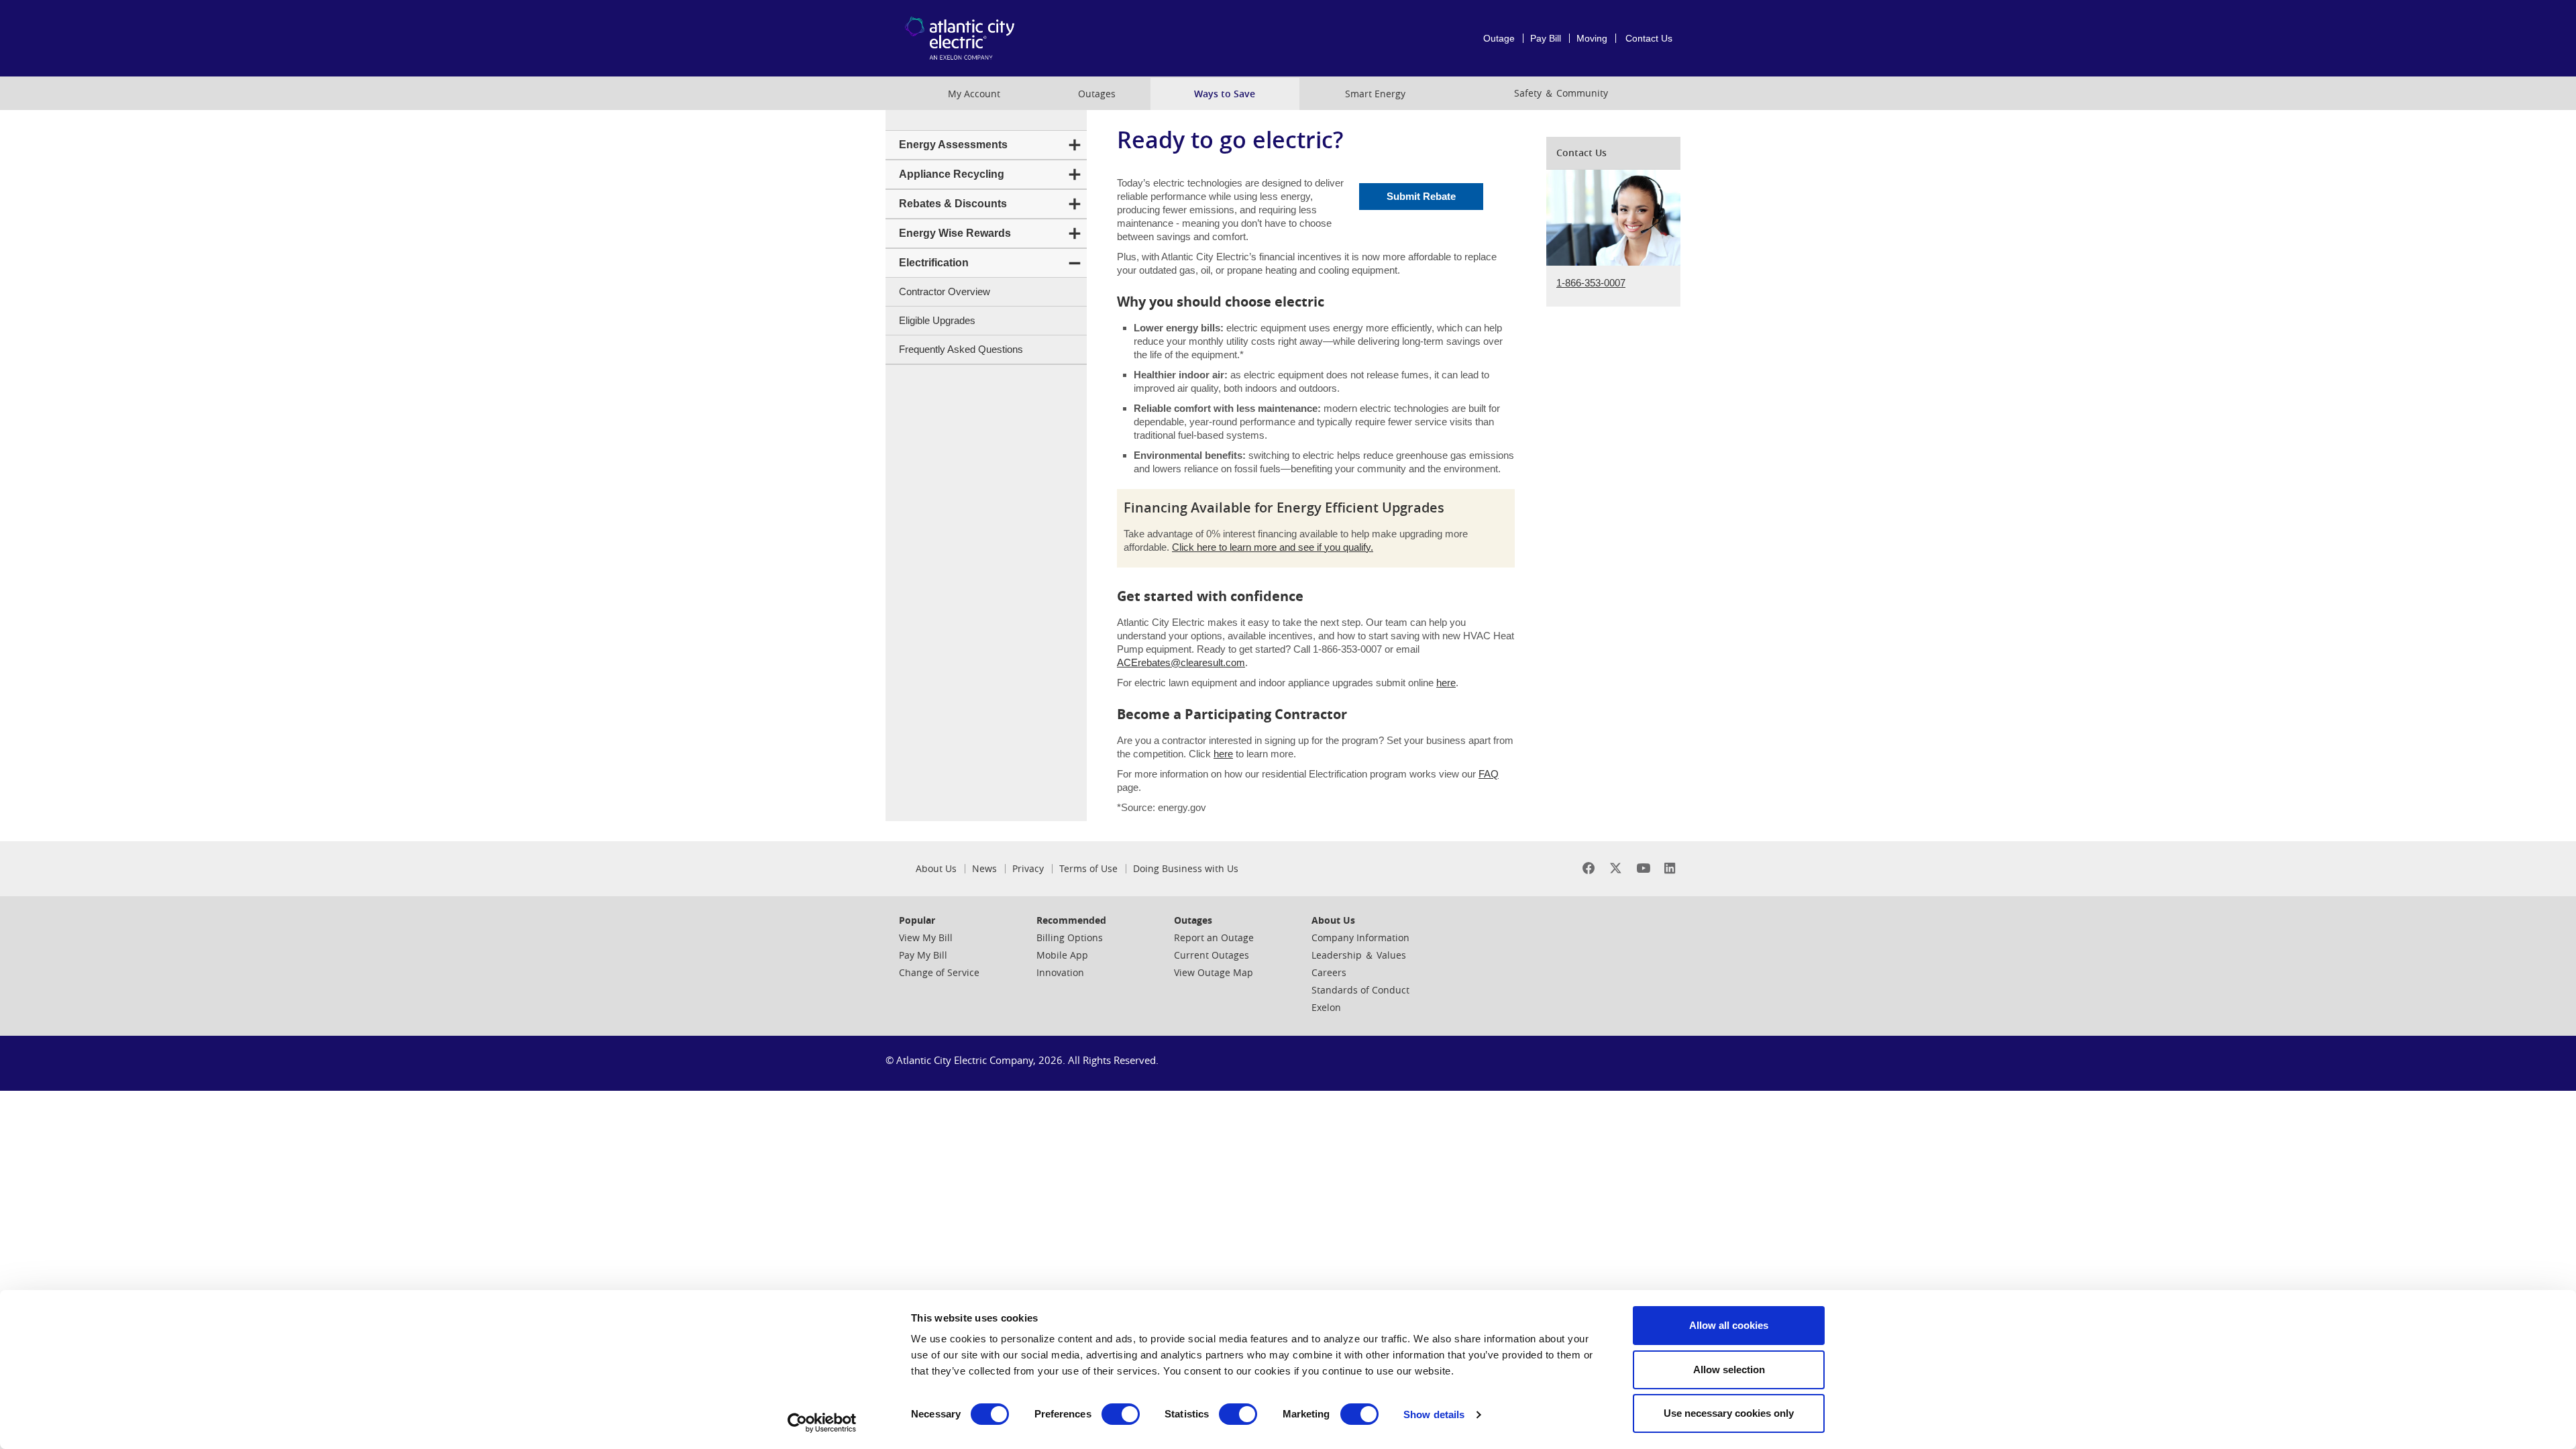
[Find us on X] (1616, 868)
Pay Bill (1546, 38)
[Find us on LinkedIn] (1670, 868)
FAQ (1489, 774)
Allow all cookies (1729, 1325)
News (984, 869)
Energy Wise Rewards (955, 233)
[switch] (1121, 1414)
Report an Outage (1214, 937)
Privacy (1028, 869)
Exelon (1326, 1007)
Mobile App (1062, 955)
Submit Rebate (1421, 196)
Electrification (934, 263)
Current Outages (1212, 955)
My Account (974, 94)
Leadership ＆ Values (1359, 955)
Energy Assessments (953, 145)
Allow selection (1729, 1370)
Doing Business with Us (1186, 869)
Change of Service (939, 972)
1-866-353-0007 (1591, 283)
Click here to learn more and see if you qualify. (1273, 547)
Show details (1434, 1414)
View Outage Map (1214, 972)
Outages (1097, 94)
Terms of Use (1088, 869)
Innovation (1060, 972)
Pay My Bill (923, 955)
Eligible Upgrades (937, 320)
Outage (1499, 38)
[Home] (963, 38)
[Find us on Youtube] (1643, 868)
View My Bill (926, 937)
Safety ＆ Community (1561, 93)
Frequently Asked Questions (961, 349)
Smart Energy (1375, 94)
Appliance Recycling (952, 174)
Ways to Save (1225, 94)
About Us (936, 869)
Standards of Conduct (1360, 990)
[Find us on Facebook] (1589, 868)
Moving (1592, 38)
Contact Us (1649, 38)
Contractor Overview (945, 291)
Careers (1329, 972)
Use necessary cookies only (1729, 1413)
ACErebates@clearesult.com (1181, 662)
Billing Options (1070, 937)
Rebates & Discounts (953, 204)
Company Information (1360, 937)
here (1446, 683)
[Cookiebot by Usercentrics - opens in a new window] (822, 1423)
